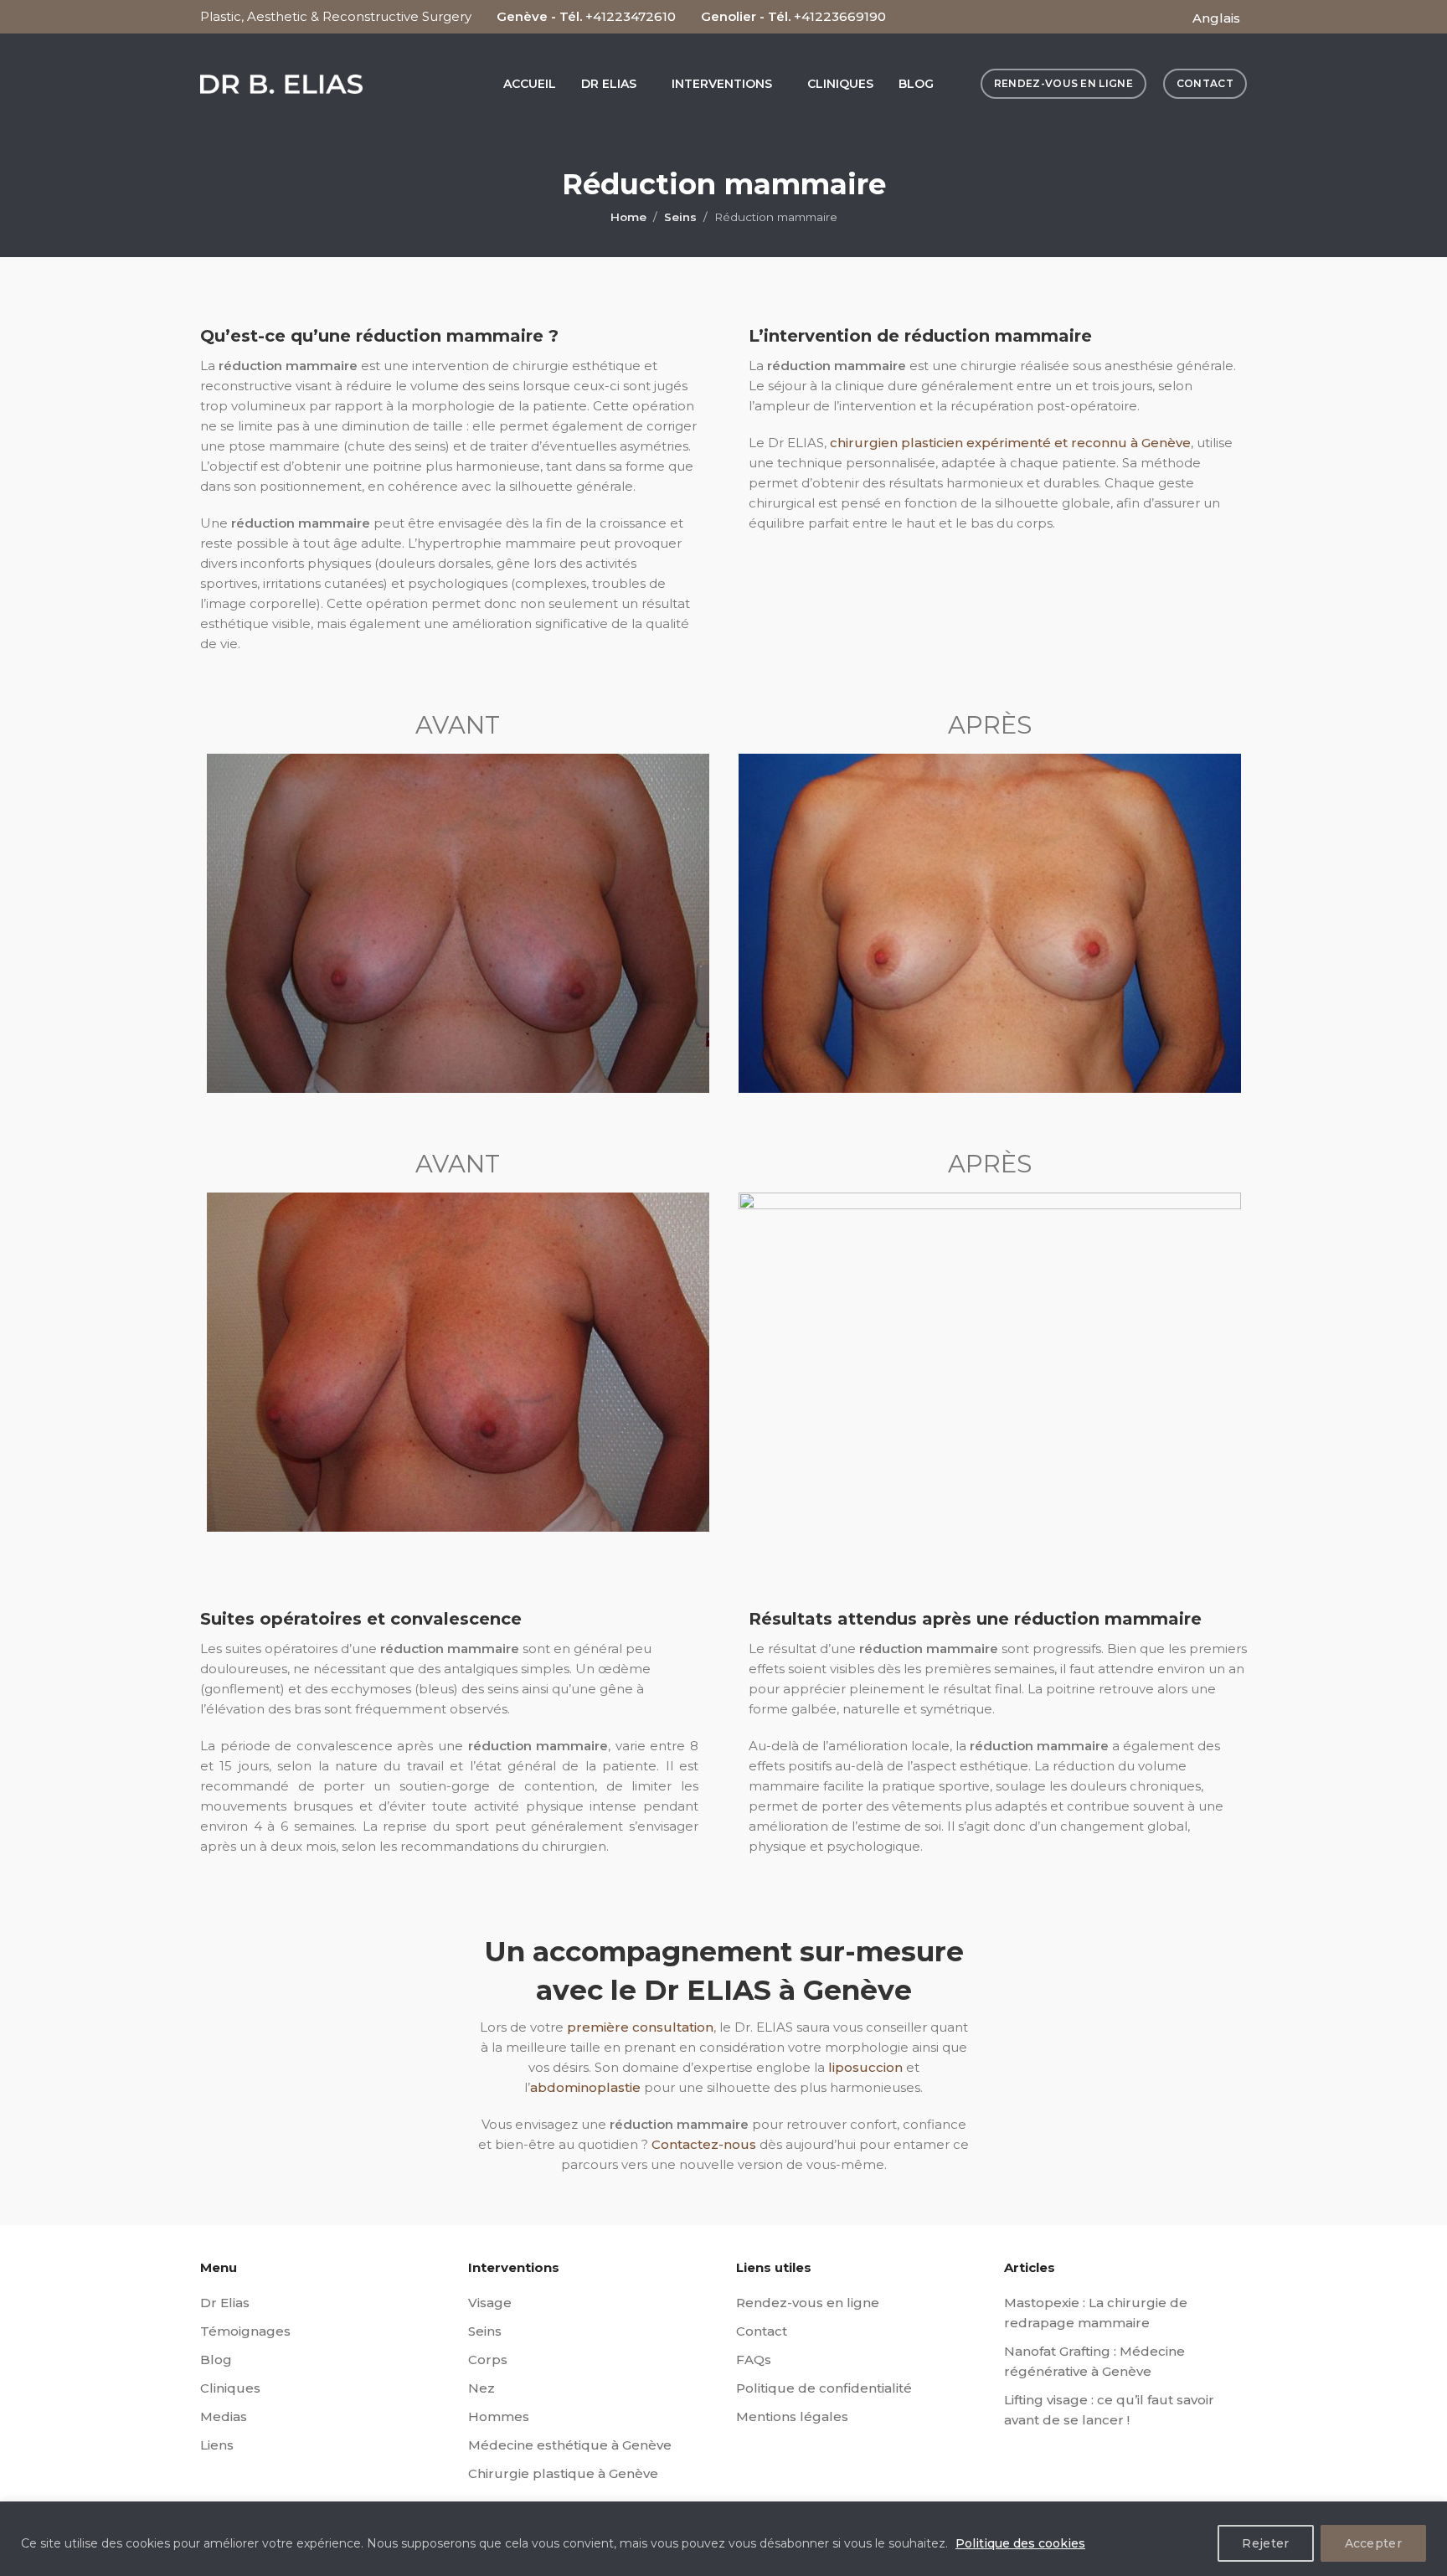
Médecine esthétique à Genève (570, 2445)
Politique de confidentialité (824, 2388)
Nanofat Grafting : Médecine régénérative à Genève (1094, 2361)
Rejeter (1265, 2543)
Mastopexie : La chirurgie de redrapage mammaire (1096, 2313)
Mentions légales (792, 2416)
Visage (490, 2303)
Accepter (1373, 2543)
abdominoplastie (585, 2087)
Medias (224, 2416)
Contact (762, 2331)
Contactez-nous (704, 2144)
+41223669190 (840, 16)
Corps (488, 2360)
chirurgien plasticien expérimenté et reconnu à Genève (1010, 443)
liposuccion (865, 2067)
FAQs (754, 2360)
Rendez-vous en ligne (808, 2303)
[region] (723, 2539)
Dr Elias (225, 2303)
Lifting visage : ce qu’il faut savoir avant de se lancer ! (1109, 2410)
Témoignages (245, 2331)
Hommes (499, 2416)
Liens (217, 2445)
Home (628, 217)
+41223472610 (631, 16)
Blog (216, 2360)
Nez (481, 2388)
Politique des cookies (1020, 2543)
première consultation (640, 2027)
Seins (680, 217)
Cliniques (230, 2388)
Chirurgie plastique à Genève (563, 2473)
